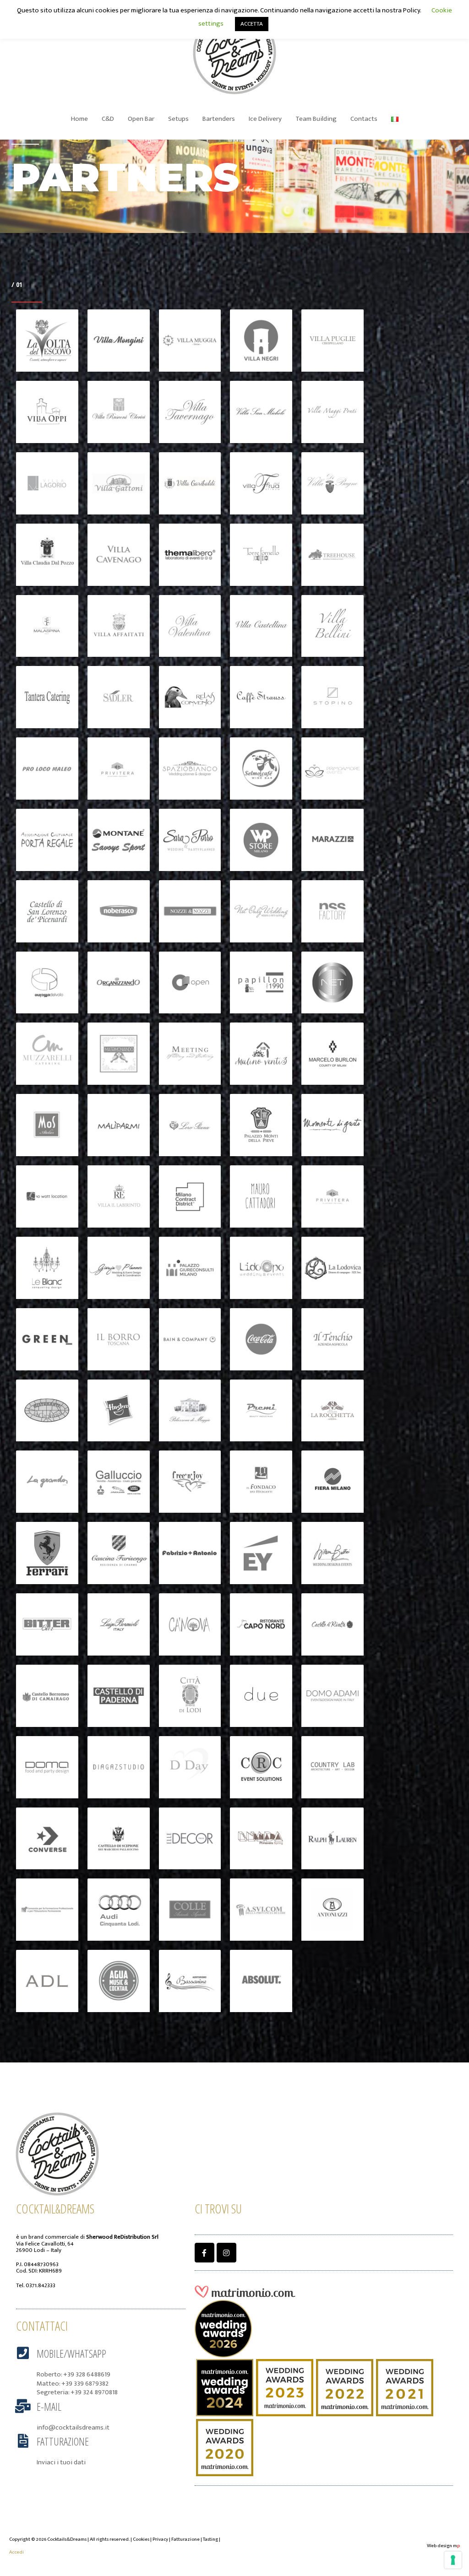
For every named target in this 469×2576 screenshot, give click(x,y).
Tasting (210, 2539)
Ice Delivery (265, 119)
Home (79, 119)
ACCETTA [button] (252, 24)
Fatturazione (63, 2441)
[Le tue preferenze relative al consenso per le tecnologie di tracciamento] (453, 2560)
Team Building (316, 119)
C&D (108, 119)
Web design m (443, 2546)
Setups (178, 119)
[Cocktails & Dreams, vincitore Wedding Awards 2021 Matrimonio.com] (405, 2387)
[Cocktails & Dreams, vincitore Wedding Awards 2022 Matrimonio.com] (345, 2387)
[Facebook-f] (205, 2253)
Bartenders (219, 119)
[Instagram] (226, 2253)
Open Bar (141, 119)
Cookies (141, 2539)
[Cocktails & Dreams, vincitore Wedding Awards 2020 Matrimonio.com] (225, 2447)
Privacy (160, 2539)
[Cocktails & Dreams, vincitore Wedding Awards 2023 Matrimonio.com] (285, 2387)
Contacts (364, 119)
